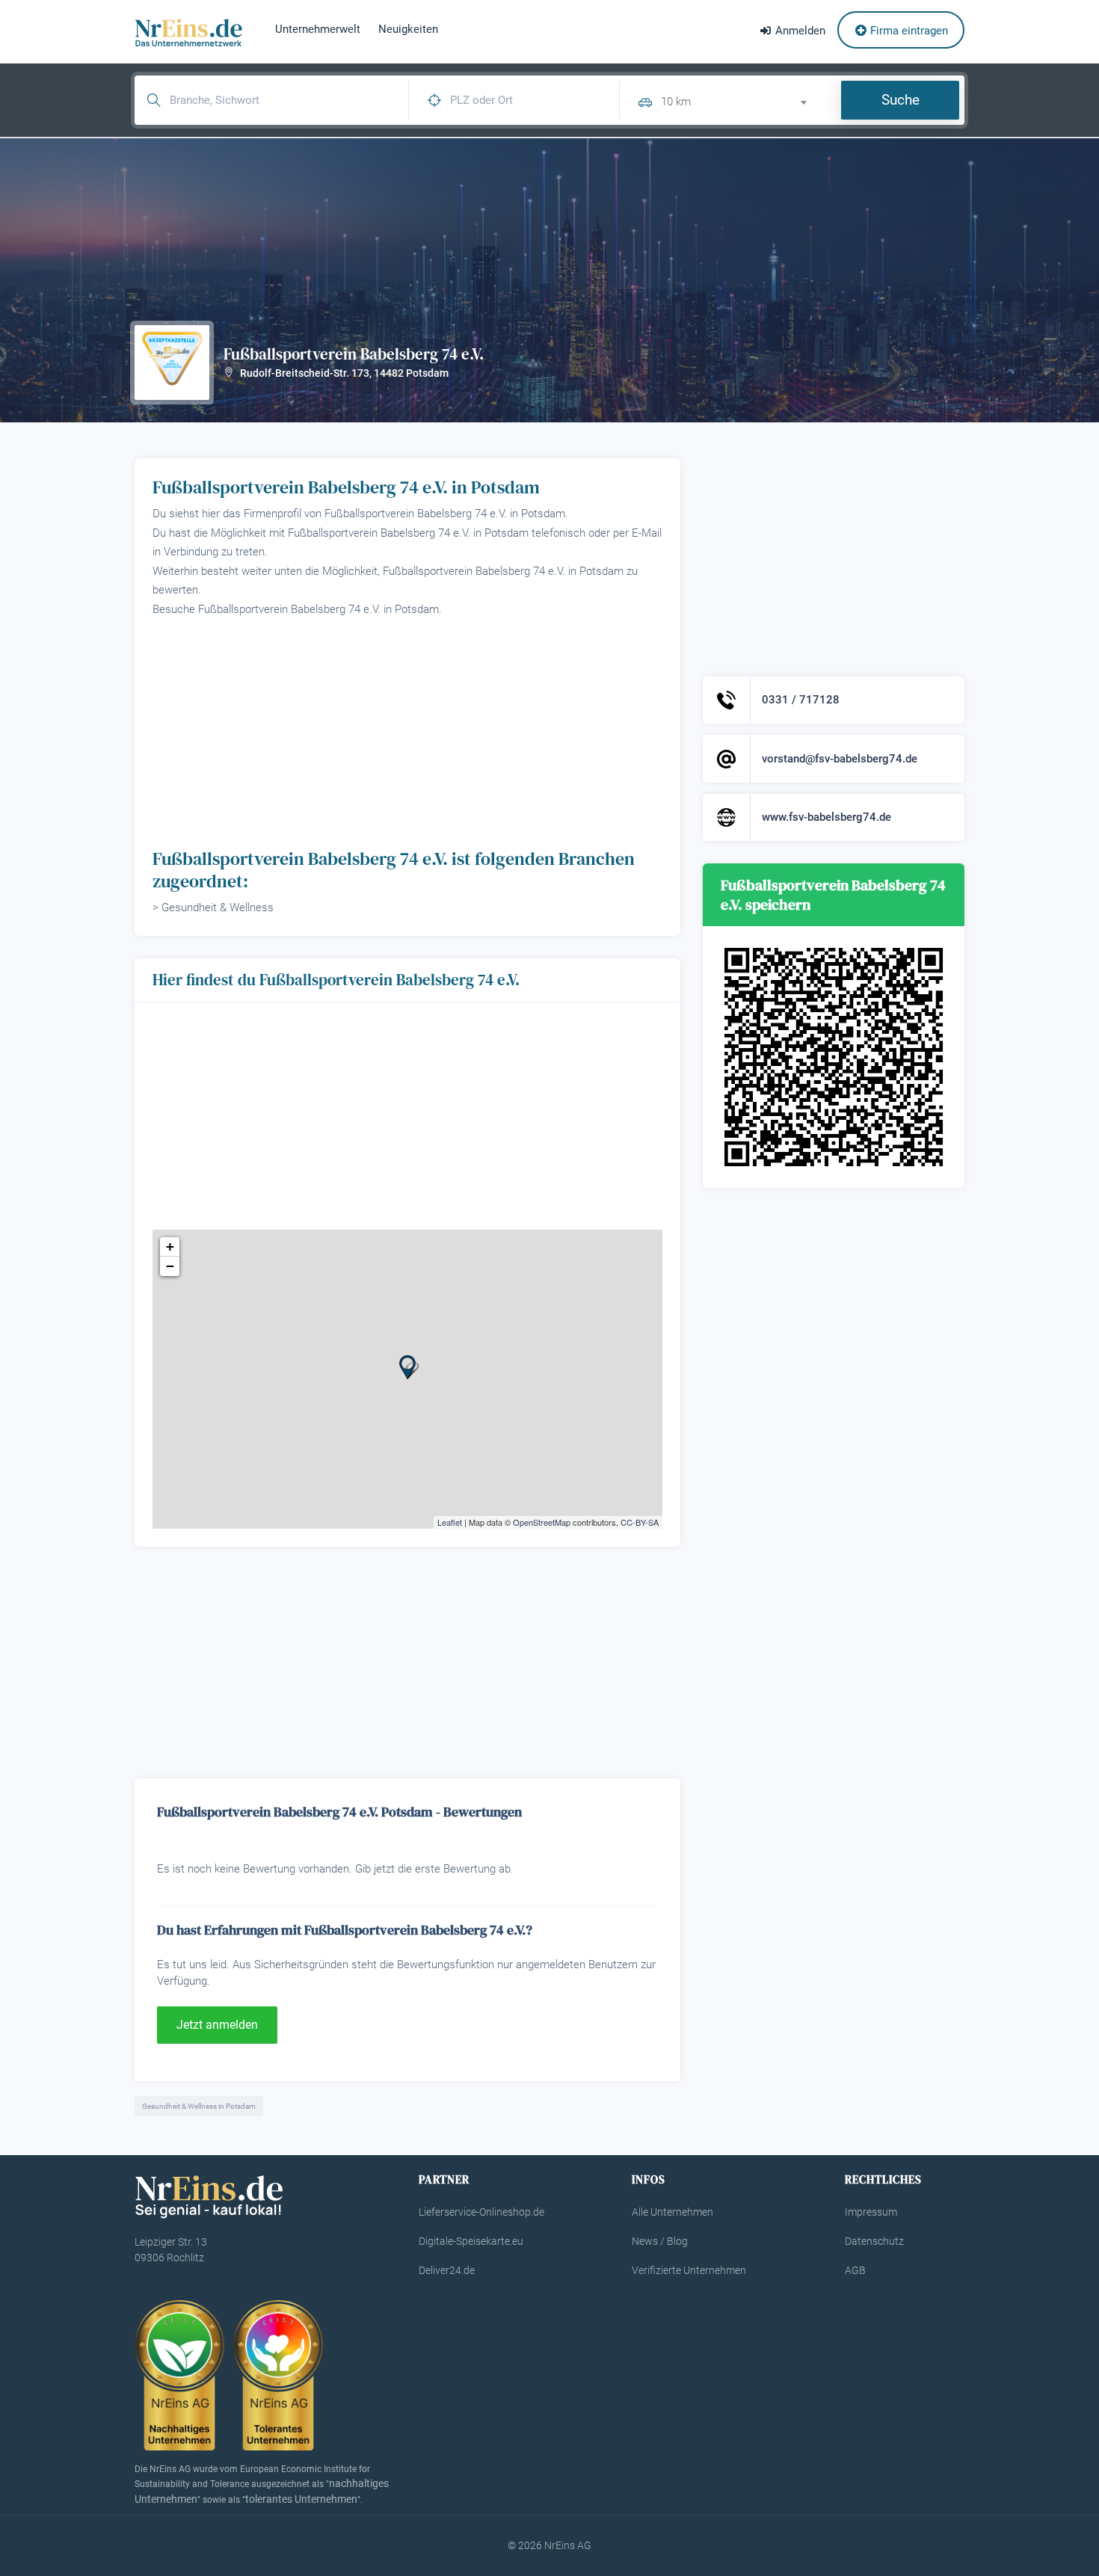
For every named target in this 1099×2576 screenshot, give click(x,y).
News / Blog (660, 2241)
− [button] (170, 1266)
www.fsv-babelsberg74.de (826, 817)
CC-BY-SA (640, 1522)
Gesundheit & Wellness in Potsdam (199, 2106)
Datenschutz (874, 2241)
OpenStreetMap (542, 1522)
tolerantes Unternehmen (301, 2499)
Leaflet (450, 1522)
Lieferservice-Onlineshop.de (481, 2212)
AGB (855, 2270)
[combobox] (740, 100)
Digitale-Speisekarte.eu (471, 2241)
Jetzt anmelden (217, 2025)
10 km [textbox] (676, 102)
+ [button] (170, 1247)
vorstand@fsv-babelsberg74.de (840, 759)
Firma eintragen (908, 31)
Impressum (871, 2212)
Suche (901, 100)
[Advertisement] (407, 731)
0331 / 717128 (801, 700)
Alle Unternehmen (672, 2212)
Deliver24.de (447, 2270)
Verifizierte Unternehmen (689, 2270)
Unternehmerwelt (318, 29)
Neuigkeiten (408, 29)
